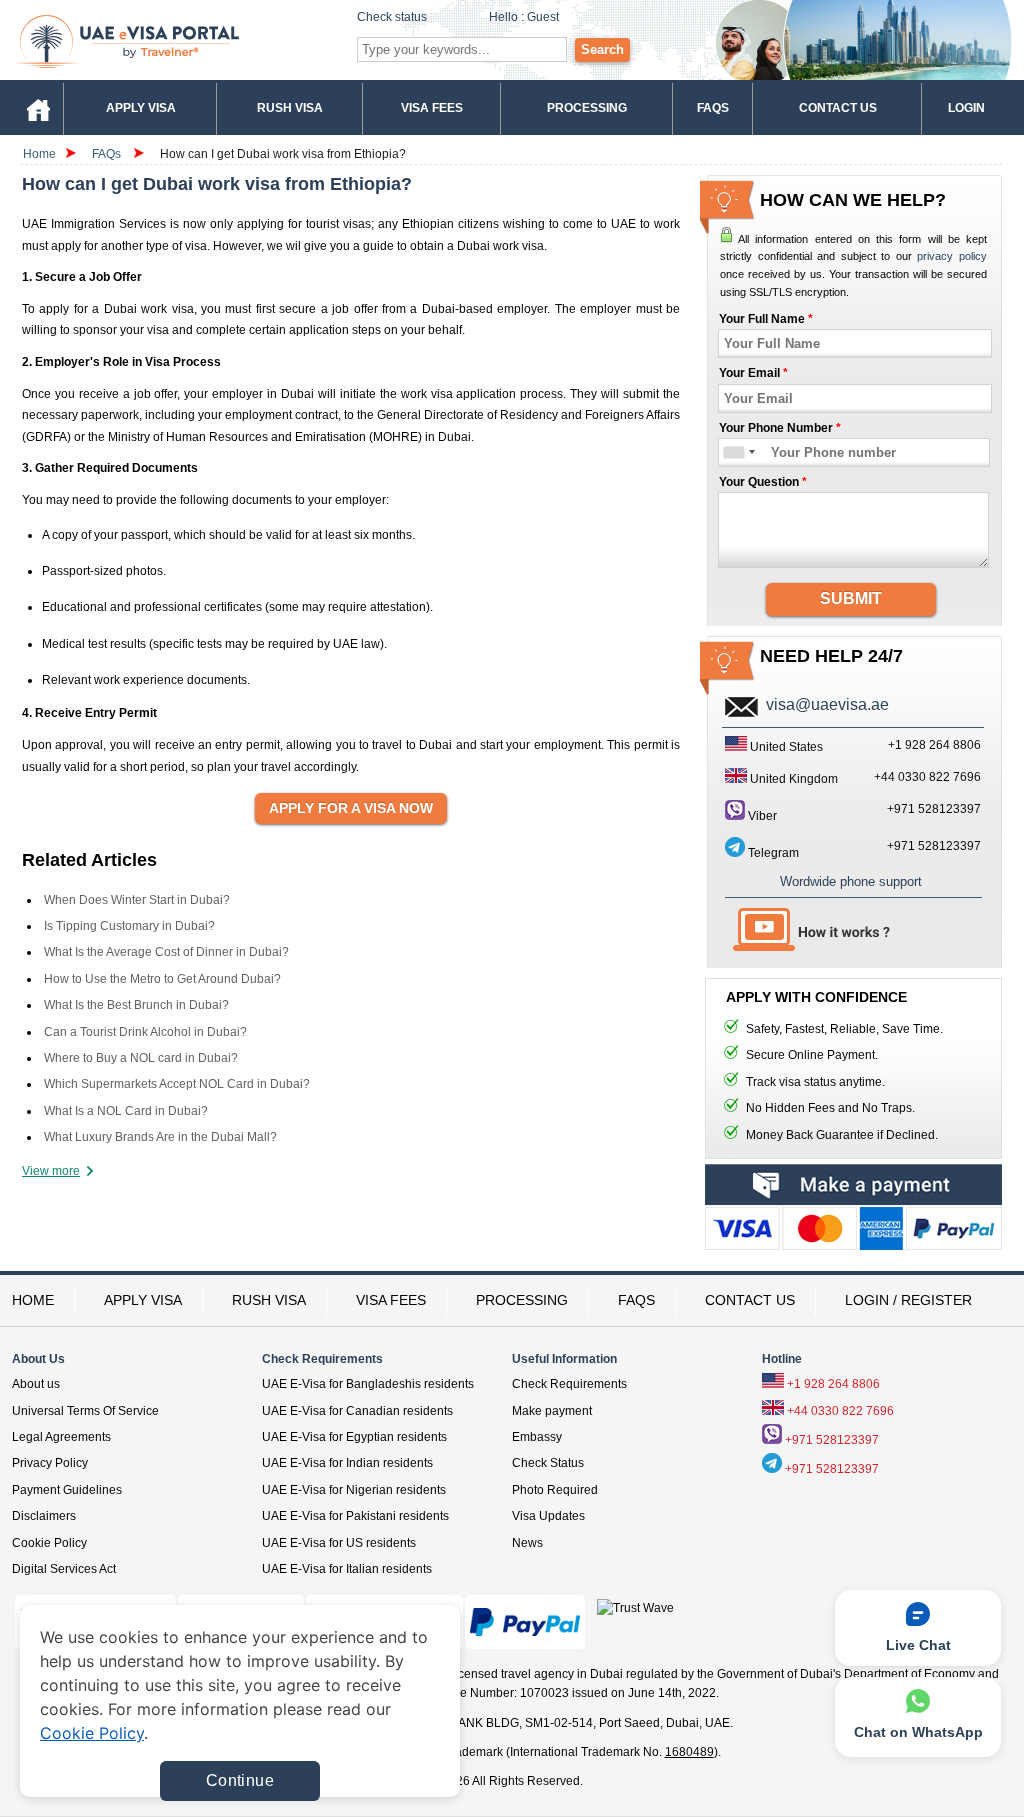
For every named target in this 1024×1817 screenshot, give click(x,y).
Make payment (552, 1411)
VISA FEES (391, 1300)
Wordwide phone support (851, 881)
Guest (543, 17)
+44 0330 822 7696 (840, 1411)
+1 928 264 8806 (833, 1384)
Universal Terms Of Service (85, 1411)
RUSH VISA (269, 1300)
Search (602, 49)
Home (39, 154)
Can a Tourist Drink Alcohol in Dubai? (145, 1032)
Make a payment (853, 1184)
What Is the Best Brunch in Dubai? (136, 1005)
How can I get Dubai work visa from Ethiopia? (283, 154)
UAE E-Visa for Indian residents (347, 1463)
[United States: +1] (732, 452)
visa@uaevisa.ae (827, 704)
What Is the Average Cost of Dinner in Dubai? (166, 952)
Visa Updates (548, 1516)
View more (51, 1171)
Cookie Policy (49, 1543)
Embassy (537, 1437)
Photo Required (555, 1490)
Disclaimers (44, 1516)
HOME (33, 1300)
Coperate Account (853, 1233)
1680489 (689, 1752)
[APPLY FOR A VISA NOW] (351, 809)
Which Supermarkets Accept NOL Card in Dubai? (177, 1084)
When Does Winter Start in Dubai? (137, 900)
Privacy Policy (50, 1463)
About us (36, 1384)
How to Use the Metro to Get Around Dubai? (162, 979)
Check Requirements (569, 1384)
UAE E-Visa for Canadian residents (357, 1411)
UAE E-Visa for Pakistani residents (355, 1516)
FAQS (636, 1300)
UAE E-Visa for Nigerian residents (354, 1490)
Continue (240, 1780)
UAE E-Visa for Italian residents (347, 1569)
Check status (392, 17)
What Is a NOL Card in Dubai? (126, 1111)
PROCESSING (522, 1300)
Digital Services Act (64, 1569)
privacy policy (952, 256)
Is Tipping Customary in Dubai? (129, 926)
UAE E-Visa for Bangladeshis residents (368, 1384)
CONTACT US (750, 1300)
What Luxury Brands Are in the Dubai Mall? (160, 1137)
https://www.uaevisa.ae (173, 40)
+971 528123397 (934, 809)
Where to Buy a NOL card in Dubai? (141, 1058)
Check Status (548, 1463)
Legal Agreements (61, 1437)
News (527, 1543)
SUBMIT (851, 598)
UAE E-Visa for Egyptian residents (354, 1437)
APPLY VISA (143, 1300)
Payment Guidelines (67, 1490)
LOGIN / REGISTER (908, 1300)
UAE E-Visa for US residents (339, 1543)
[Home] (38, 107)
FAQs (106, 154)
